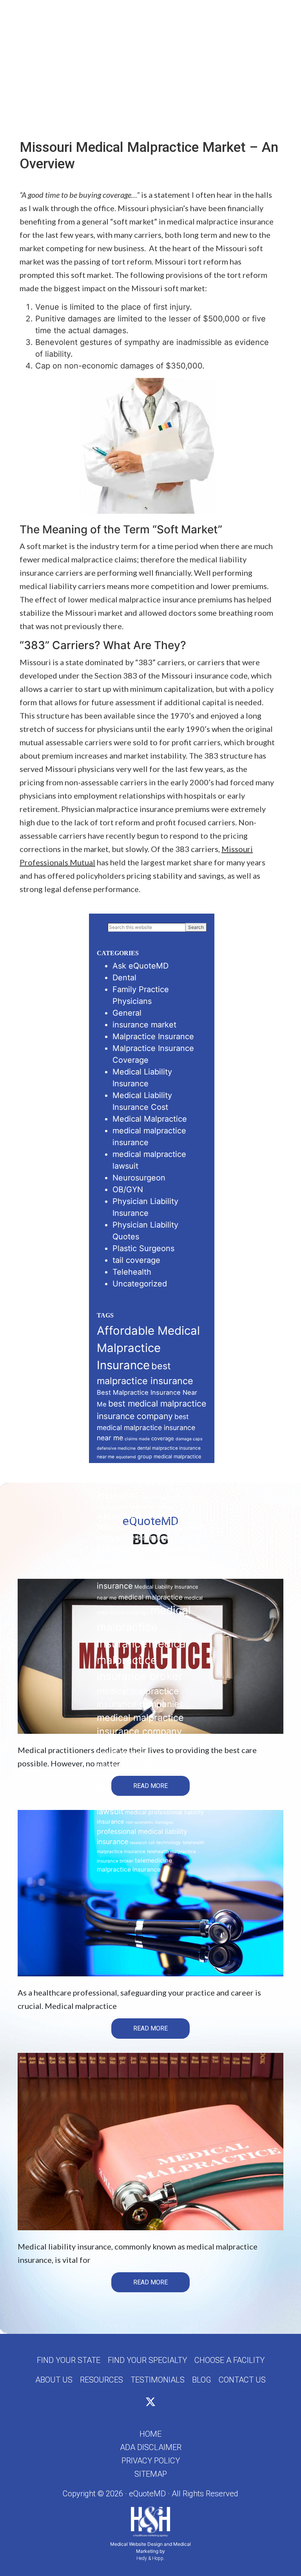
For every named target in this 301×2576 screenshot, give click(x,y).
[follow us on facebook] (136, 2403)
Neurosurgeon (139, 1178)
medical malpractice (150, 1597)
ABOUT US (54, 2380)
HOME (150, 2434)
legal (123, 1507)
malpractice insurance (134, 1516)
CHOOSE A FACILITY (229, 2360)
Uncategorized (140, 1284)
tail (152, 1843)
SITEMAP (151, 2474)
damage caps (189, 1439)
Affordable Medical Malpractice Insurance (148, 1348)
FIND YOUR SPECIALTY (147, 2360)
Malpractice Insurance (153, 1036)
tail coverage (136, 1260)
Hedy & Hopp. (150, 2558)
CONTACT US (242, 2380)
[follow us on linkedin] (165, 2403)
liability (165, 1507)
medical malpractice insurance (144, 1627)
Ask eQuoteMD (141, 966)
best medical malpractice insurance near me (146, 1427)
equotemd (126, 1457)
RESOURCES (102, 2380)
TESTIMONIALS (158, 2380)
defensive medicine (116, 1448)
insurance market (144, 1025)
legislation (143, 1507)
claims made (137, 1439)
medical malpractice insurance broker (143, 1660)
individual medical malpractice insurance (140, 1482)
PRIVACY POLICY (151, 2461)
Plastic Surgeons (143, 1248)
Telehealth (132, 1272)
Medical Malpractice (150, 1119)
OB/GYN (128, 1189)
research (138, 1843)
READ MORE (150, 1786)
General (127, 1013)
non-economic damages (150, 1822)
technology (169, 1843)
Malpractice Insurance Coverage (152, 1527)
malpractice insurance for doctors (151, 1537)
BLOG (202, 2380)
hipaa (128, 1470)
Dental (124, 978)
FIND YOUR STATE (69, 2360)
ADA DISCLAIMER (151, 2447)
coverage (163, 1438)
